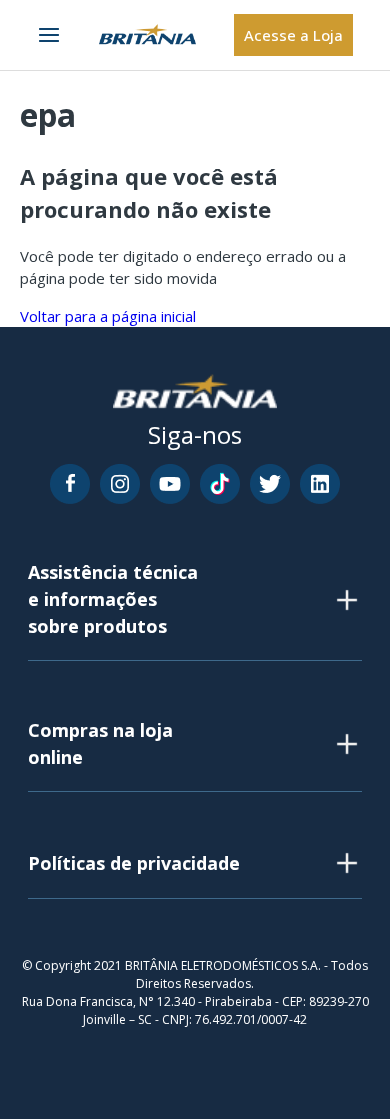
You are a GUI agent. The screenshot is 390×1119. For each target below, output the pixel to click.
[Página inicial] (147, 35)
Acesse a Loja (293, 35)
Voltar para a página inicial (108, 316)
